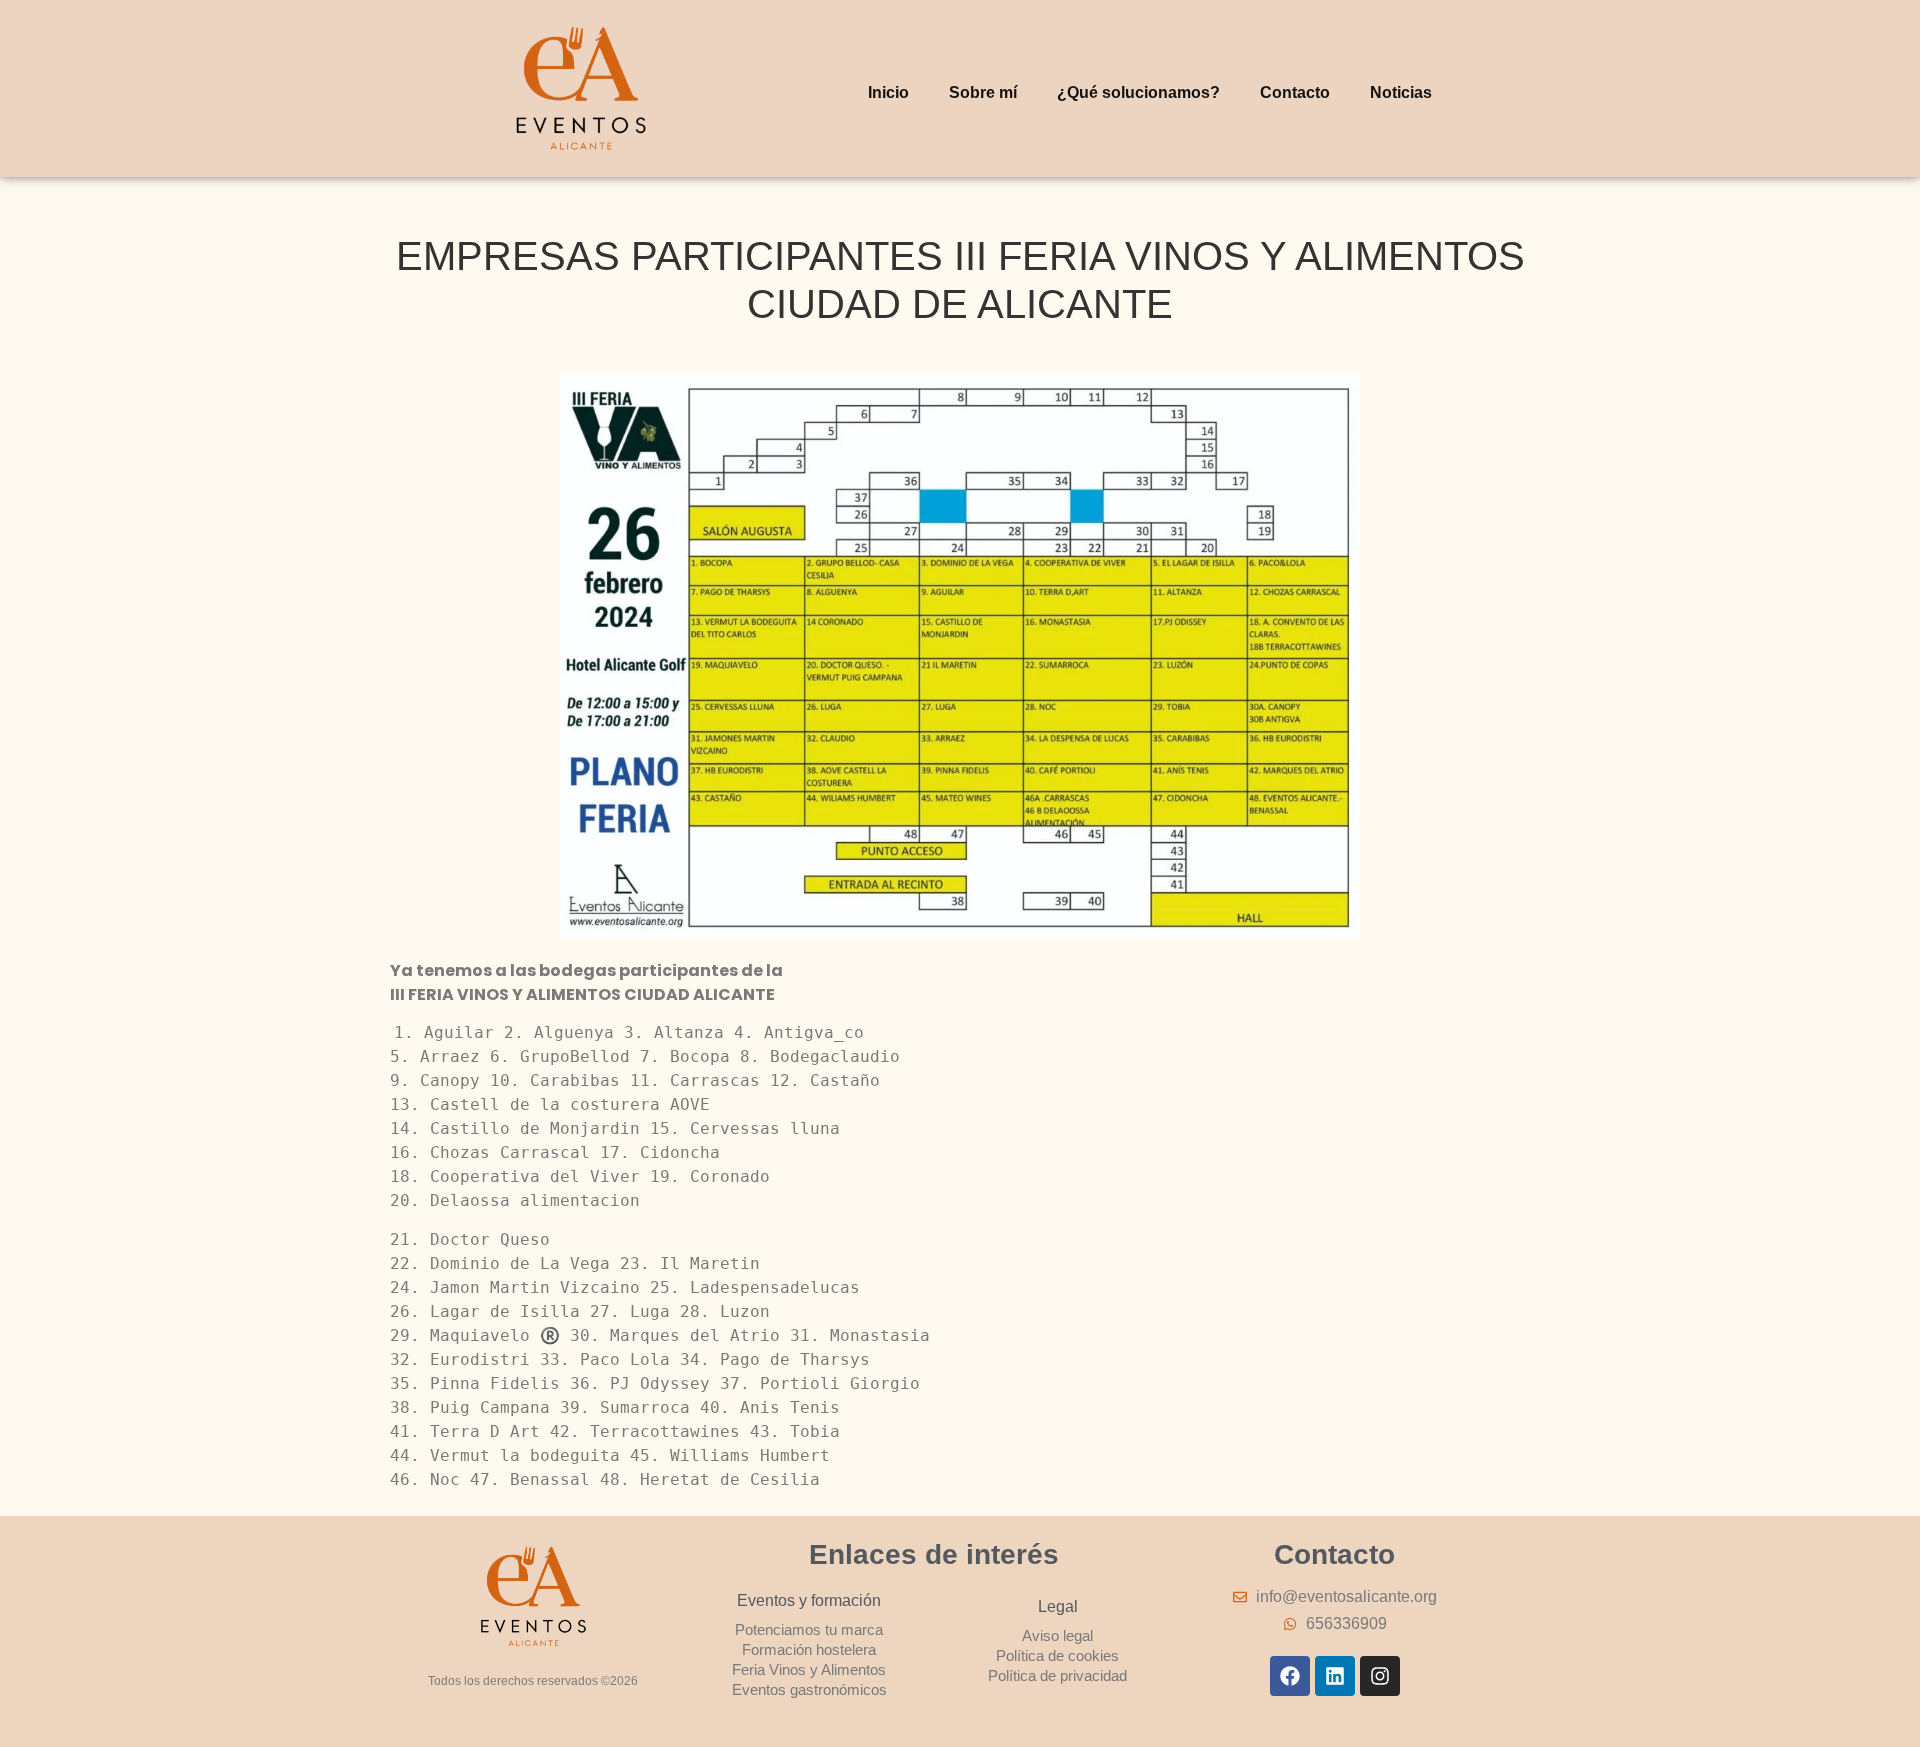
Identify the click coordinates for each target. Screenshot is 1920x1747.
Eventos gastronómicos (809, 1689)
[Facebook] (1290, 1676)
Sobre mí (983, 92)
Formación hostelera (809, 1649)
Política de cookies (1057, 1655)
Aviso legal (1057, 1635)
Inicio (888, 92)
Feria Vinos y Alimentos (809, 1669)
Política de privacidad (1057, 1675)
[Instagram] (1380, 1676)
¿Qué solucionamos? (1138, 92)
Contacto (1295, 92)
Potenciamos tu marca (809, 1629)
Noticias (1401, 92)
